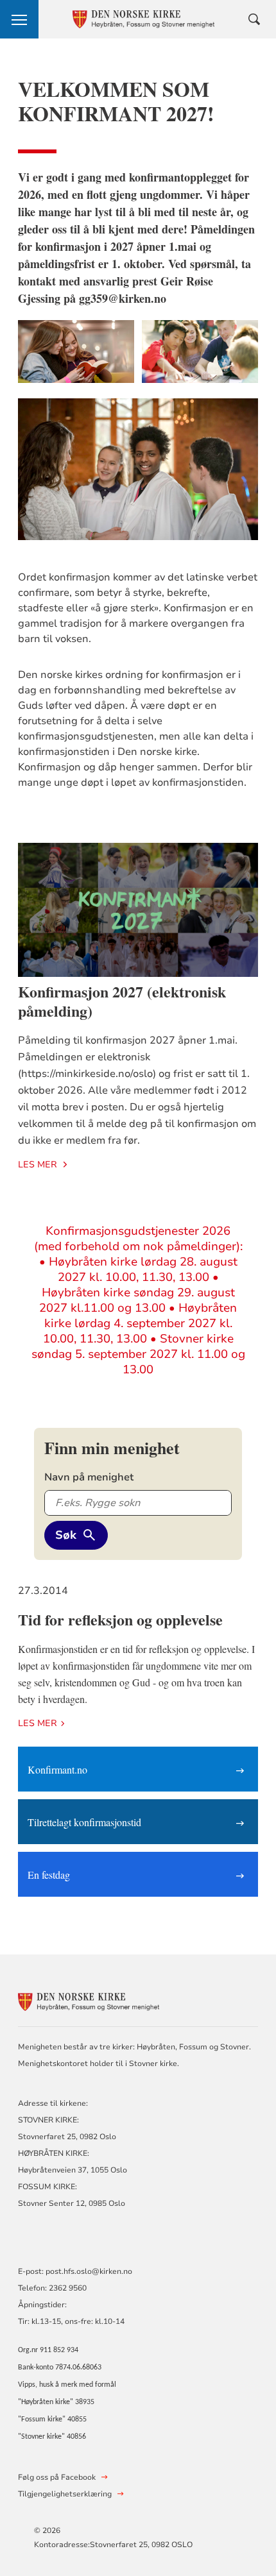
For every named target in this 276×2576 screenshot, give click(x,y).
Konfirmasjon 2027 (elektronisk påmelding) (122, 1001)
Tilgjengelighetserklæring (65, 2494)
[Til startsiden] (89, 2000)
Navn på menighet (89, 1477)
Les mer (38, 1165)
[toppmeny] (19, 19)
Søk (66, 1535)
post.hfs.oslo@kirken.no (89, 2271)
